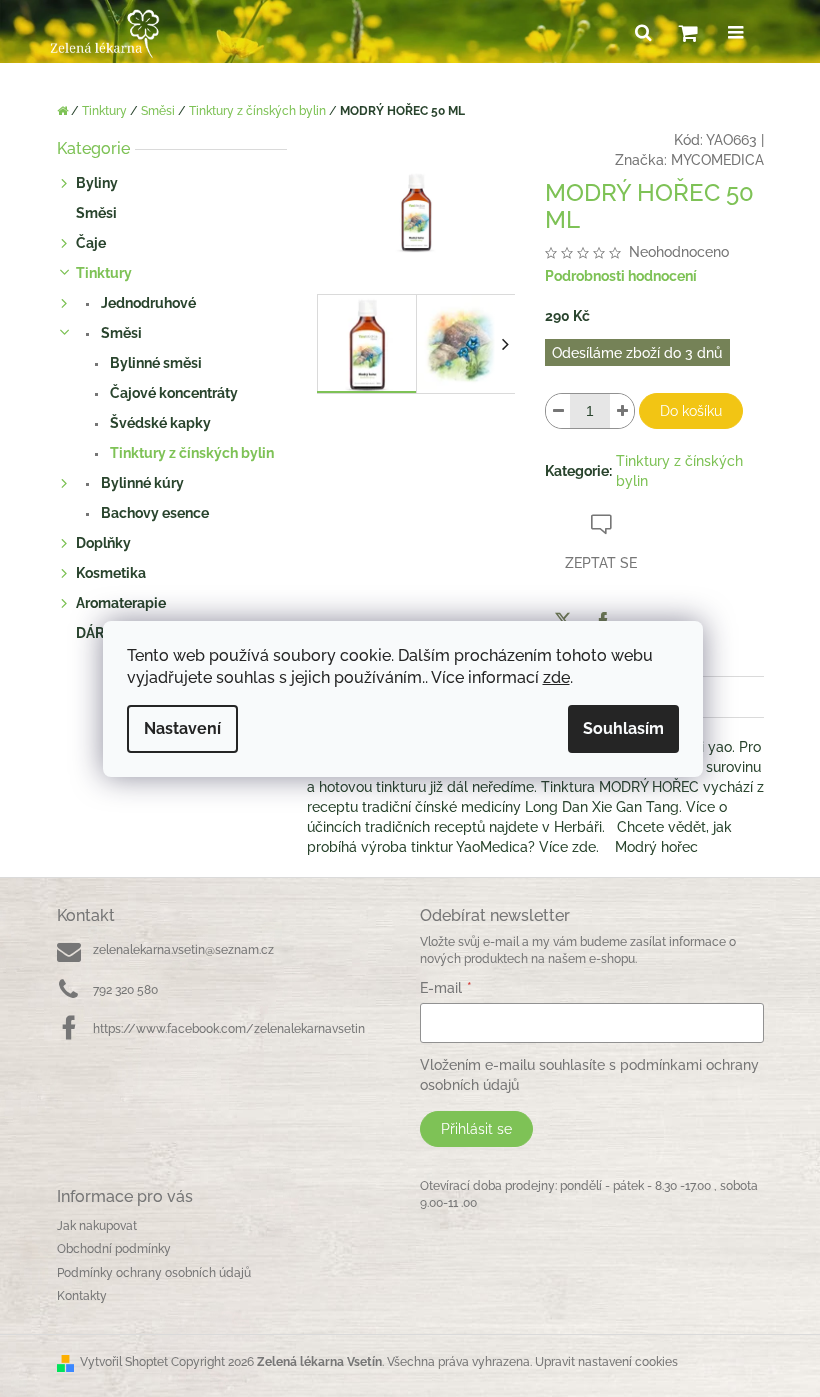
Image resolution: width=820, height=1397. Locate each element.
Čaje (91, 243)
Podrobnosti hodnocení (621, 276)
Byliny (97, 183)
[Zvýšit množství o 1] (622, 411)
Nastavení (182, 728)
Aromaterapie (121, 603)
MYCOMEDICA (717, 160)
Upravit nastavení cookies (606, 1362)
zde (556, 677)
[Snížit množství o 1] (558, 411)
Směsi (96, 213)
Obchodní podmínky (114, 1249)
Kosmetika (111, 573)
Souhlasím (623, 728)
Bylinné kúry (141, 483)
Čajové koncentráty (172, 393)
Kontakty (82, 1296)
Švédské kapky (159, 423)
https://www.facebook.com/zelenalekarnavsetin (229, 1029)
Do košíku (691, 411)
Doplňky (103, 543)
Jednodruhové (147, 303)
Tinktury (104, 273)
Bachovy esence (153, 513)
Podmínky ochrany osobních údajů (154, 1273)
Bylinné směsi (154, 363)
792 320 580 (125, 990)
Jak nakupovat (97, 1226)
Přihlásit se (476, 1129)
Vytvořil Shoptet (124, 1362)
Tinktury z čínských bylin (190, 453)
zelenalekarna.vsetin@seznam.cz (183, 950)
